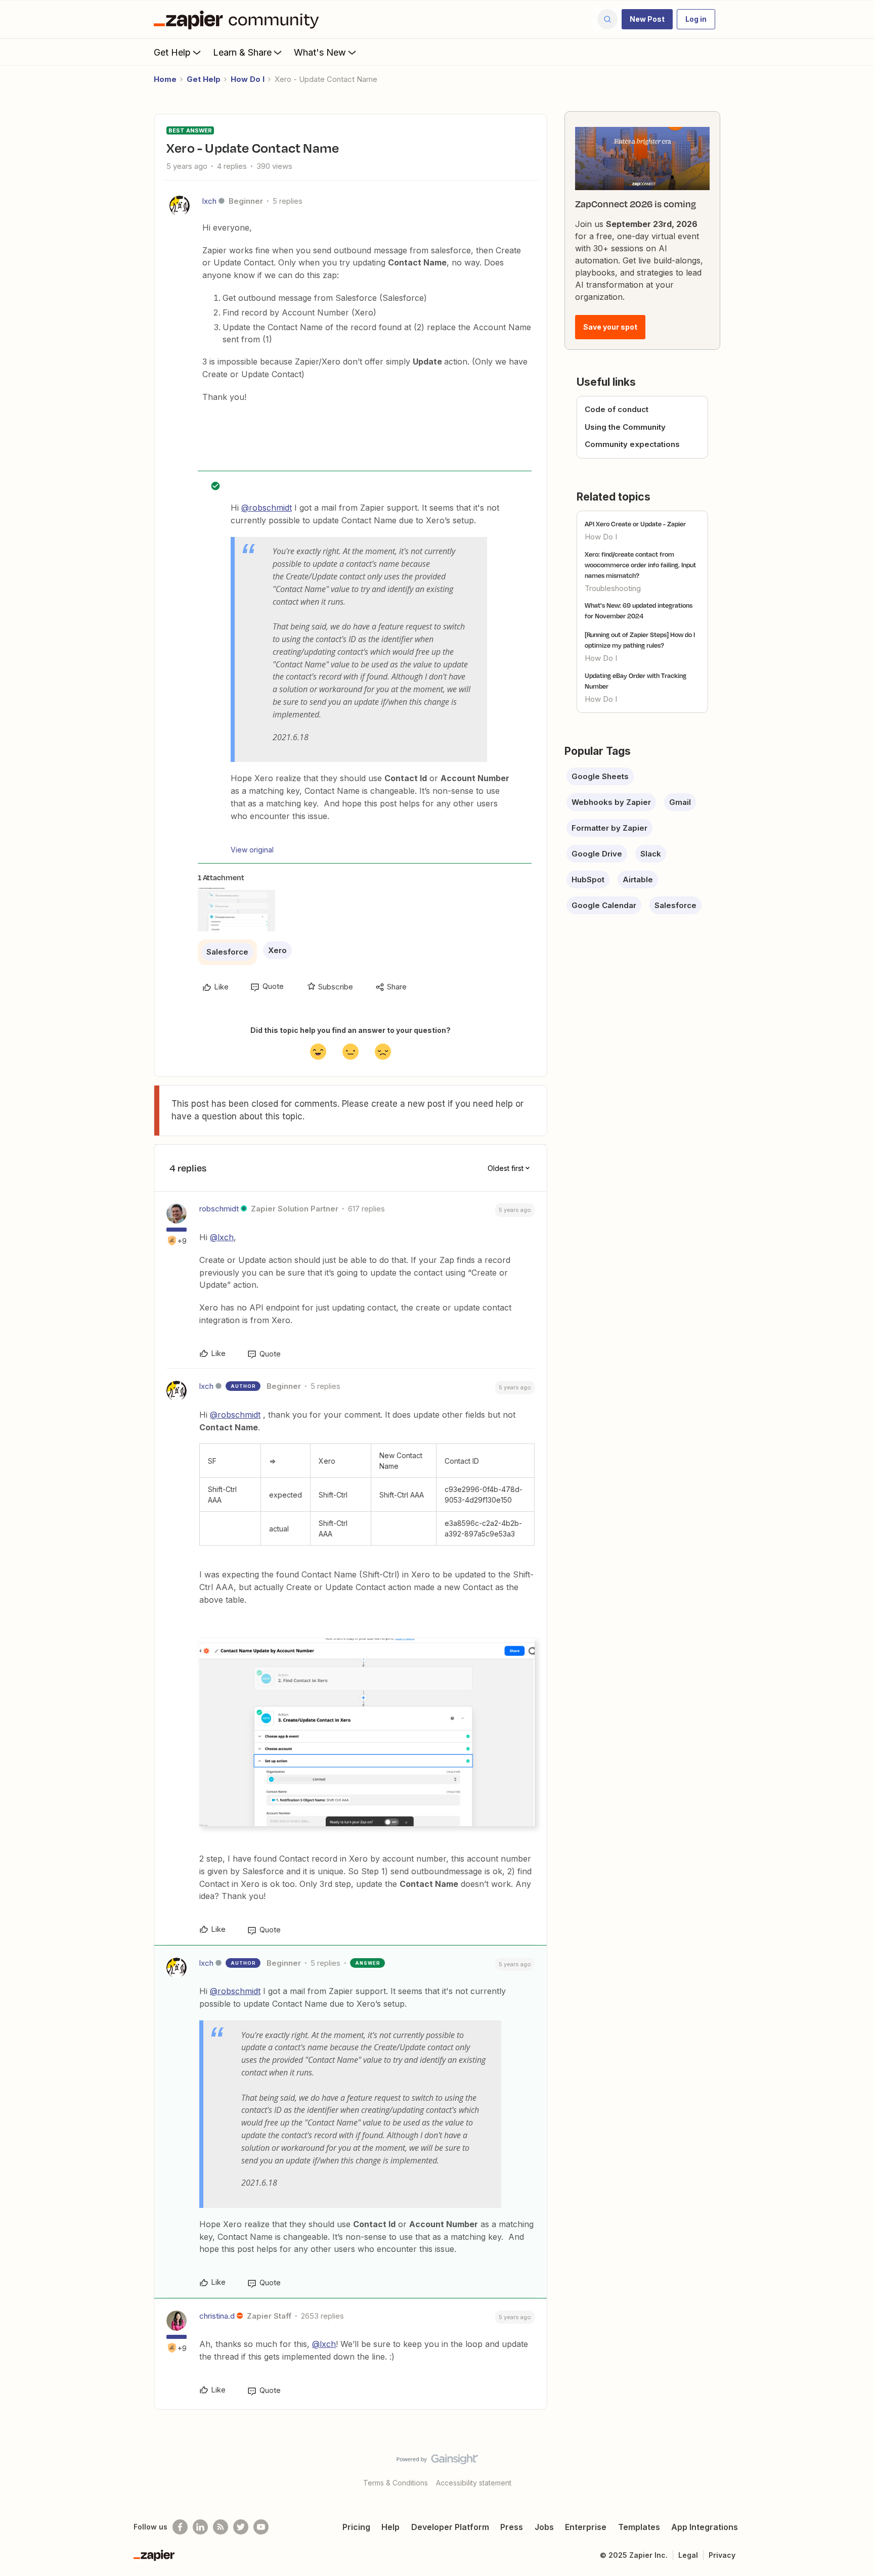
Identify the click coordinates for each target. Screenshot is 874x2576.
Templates (639, 2527)
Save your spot (610, 327)
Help (390, 2527)
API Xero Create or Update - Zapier (635, 524)
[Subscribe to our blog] (221, 2527)
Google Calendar (604, 905)
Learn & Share (242, 52)
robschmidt (219, 1209)
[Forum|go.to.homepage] (239, 19)
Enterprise (586, 2527)
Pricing (356, 2527)
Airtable (638, 879)
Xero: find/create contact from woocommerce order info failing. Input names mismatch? (640, 565)
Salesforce (227, 952)
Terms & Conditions (396, 2483)
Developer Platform (450, 2527)
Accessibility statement (474, 2483)
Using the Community (625, 427)
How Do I (248, 79)
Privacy (722, 2555)
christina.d (217, 2316)
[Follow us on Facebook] (180, 2527)
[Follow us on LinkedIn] (200, 2527)
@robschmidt (267, 508)
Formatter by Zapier (609, 828)
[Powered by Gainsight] (437, 2462)
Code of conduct (617, 409)
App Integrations (705, 2527)
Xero (277, 950)
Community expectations (632, 444)
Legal (688, 2555)
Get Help (172, 52)
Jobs (544, 2527)
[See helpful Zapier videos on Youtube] (261, 2527)
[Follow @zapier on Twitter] (241, 2527)
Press (512, 2527)
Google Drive (597, 854)
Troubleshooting (613, 588)
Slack (651, 854)
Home (165, 79)
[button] (647, 19)
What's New (320, 52)
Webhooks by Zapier (611, 802)
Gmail (680, 802)
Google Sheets (600, 776)
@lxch (222, 1237)
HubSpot (588, 879)
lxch (209, 201)
